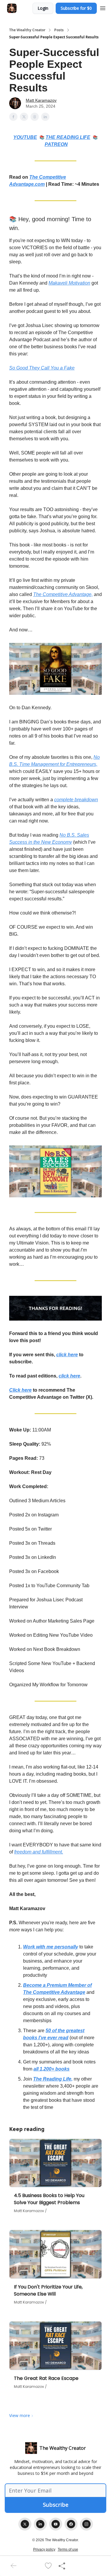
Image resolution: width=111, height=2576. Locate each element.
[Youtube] (56, 2524)
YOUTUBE (25, 137)
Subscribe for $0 (76, 8)
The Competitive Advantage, (63, 594)
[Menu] (103, 7)
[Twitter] (25, 2524)
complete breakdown (76, 800)
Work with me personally (51, 1947)
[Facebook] (71, 2524)
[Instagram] (86, 2524)
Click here (20, 1390)
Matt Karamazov (41, 100)
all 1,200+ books (52, 2069)
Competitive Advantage (59, 1992)
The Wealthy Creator (27, 30)
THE (51, 137)
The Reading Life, (53, 2079)
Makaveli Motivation (69, 283)
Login (43, 8)
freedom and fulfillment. (39, 1852)
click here (67, 1355)
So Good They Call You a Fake (42, 368)
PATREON (56, 144)
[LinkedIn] (40, 2524)
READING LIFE (73, 137)
